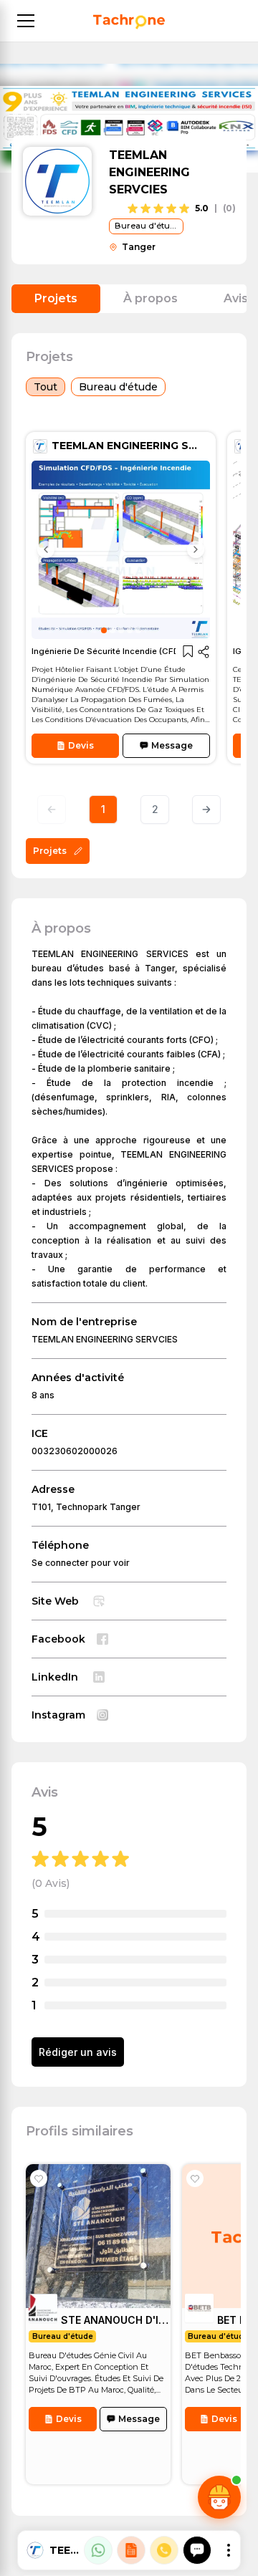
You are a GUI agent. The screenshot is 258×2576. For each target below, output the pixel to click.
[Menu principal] (26, 21)
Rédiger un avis (78, 2052)
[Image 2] (113, 630)
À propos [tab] (150, 298)
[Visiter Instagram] (102, 1715)
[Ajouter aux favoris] (39, 2178)
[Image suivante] (196, 549)
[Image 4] (130, 630)
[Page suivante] (206, 809)
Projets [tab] (56, 298)
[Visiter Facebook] (102, 1639)
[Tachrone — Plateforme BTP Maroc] (129, 22)
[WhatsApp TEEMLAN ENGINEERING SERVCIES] (98, 2550)
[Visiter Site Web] (99, 1601)
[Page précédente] (52, 809)
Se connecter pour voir (81, 1563)
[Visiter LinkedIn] (99, 1677)
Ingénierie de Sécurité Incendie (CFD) (116, 449)
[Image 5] (138, 630)
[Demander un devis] (131, 2550)
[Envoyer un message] (197, 2550)
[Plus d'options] (229, 2550)
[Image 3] (121, 630)
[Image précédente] (46, 549)
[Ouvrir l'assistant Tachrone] (219, 2497)
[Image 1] (104, 630)
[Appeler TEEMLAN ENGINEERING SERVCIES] (164, 2550)
